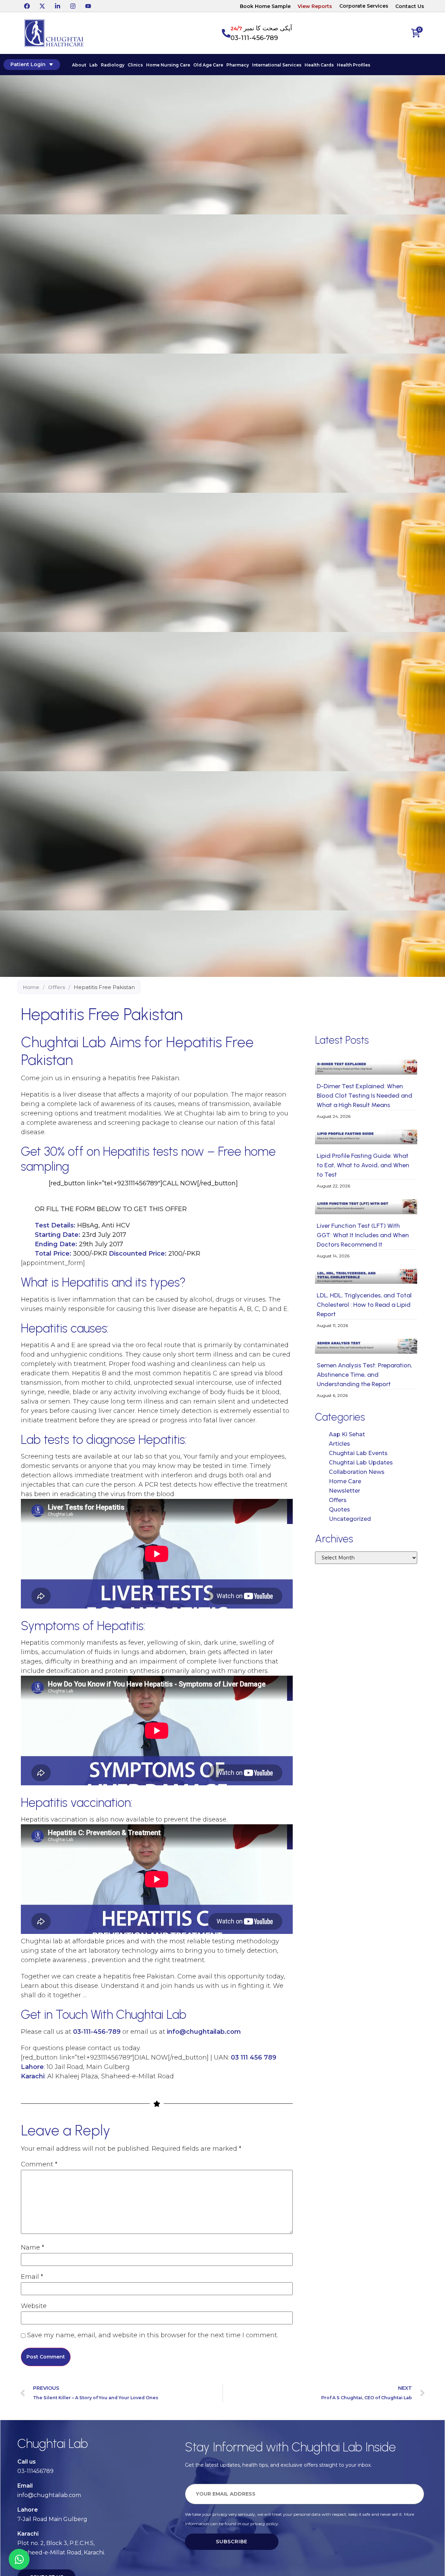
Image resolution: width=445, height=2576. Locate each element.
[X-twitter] (42, 6)
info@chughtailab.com (204, 2032)
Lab (94, 65)
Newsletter (345, 1491)
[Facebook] (27, 6)
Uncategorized (350, 1519)
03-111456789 (35, 2471)
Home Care (345, 1481)
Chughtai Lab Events (358, 1453)
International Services (277, 65)
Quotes (339, 1510)
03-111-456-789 (254, 38)
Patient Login (28, 64)
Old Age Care (208, 65)
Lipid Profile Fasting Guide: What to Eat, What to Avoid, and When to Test (363, 1165)
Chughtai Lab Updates (361, 1463)
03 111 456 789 (254, 2057)
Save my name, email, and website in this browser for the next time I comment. (153, 2335)
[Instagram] (73, 6)
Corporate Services (364, 6)
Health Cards (319, 65)
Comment (39, 2164)
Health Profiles (354, 65)
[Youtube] (88, 6)
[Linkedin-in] (57, 6)
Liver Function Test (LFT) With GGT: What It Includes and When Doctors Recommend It (363, 1235)
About (79, 65)
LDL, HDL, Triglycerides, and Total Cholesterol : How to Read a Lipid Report (364, 1305)
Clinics (135, 65)
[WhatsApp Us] (19, 2559)
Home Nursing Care (168, 65)
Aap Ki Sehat (347, 1434)
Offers (56, 987)
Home (31, 987)
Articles (339, 1444)
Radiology (113, 65)
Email (32, 2277)
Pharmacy (238, 65)
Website (34, 2306)
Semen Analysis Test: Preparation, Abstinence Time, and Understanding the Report (365, 1375)
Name (33, 2247)
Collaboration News (357, 1472)
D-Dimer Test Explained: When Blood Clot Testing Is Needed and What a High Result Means (365, 1096)
